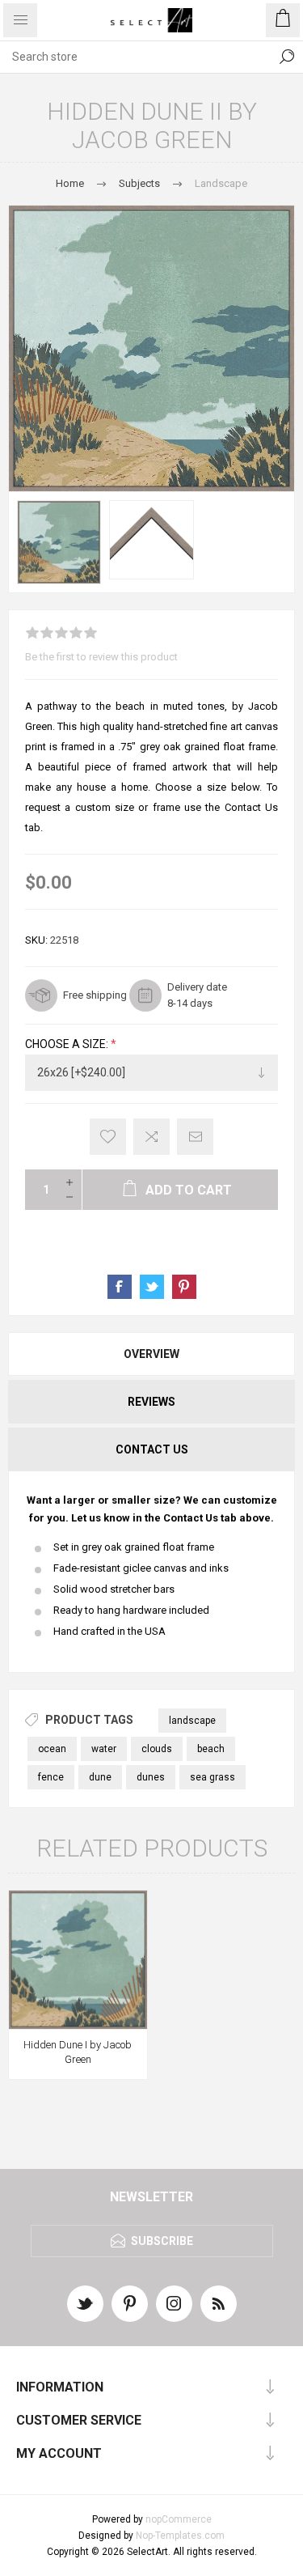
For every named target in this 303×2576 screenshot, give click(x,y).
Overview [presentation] (151, 1354)
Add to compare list (151, 1137)
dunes (151, 1777)
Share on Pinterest (184, 1287)
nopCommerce (179, 2519)
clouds (157, 1749)
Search (287, 57)
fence (51, 1777)
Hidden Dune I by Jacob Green (78, 2052)
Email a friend (195, 1137)
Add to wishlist (108, 1137)
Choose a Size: (68, 1044)
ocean (52, 1749)
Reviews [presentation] (151, 1402)
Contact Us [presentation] (152, 1449)
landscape (192, 1721)
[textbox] (135, 57)
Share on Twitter (152, 1287)
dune (100, 1777)
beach (211, 1749)
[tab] (151, 1354)
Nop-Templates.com (180, 2536)
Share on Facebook (120, 1287)
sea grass (213, 1777)
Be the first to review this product (101, 657)
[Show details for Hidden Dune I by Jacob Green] (78, 1960)
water (104, 1749)
